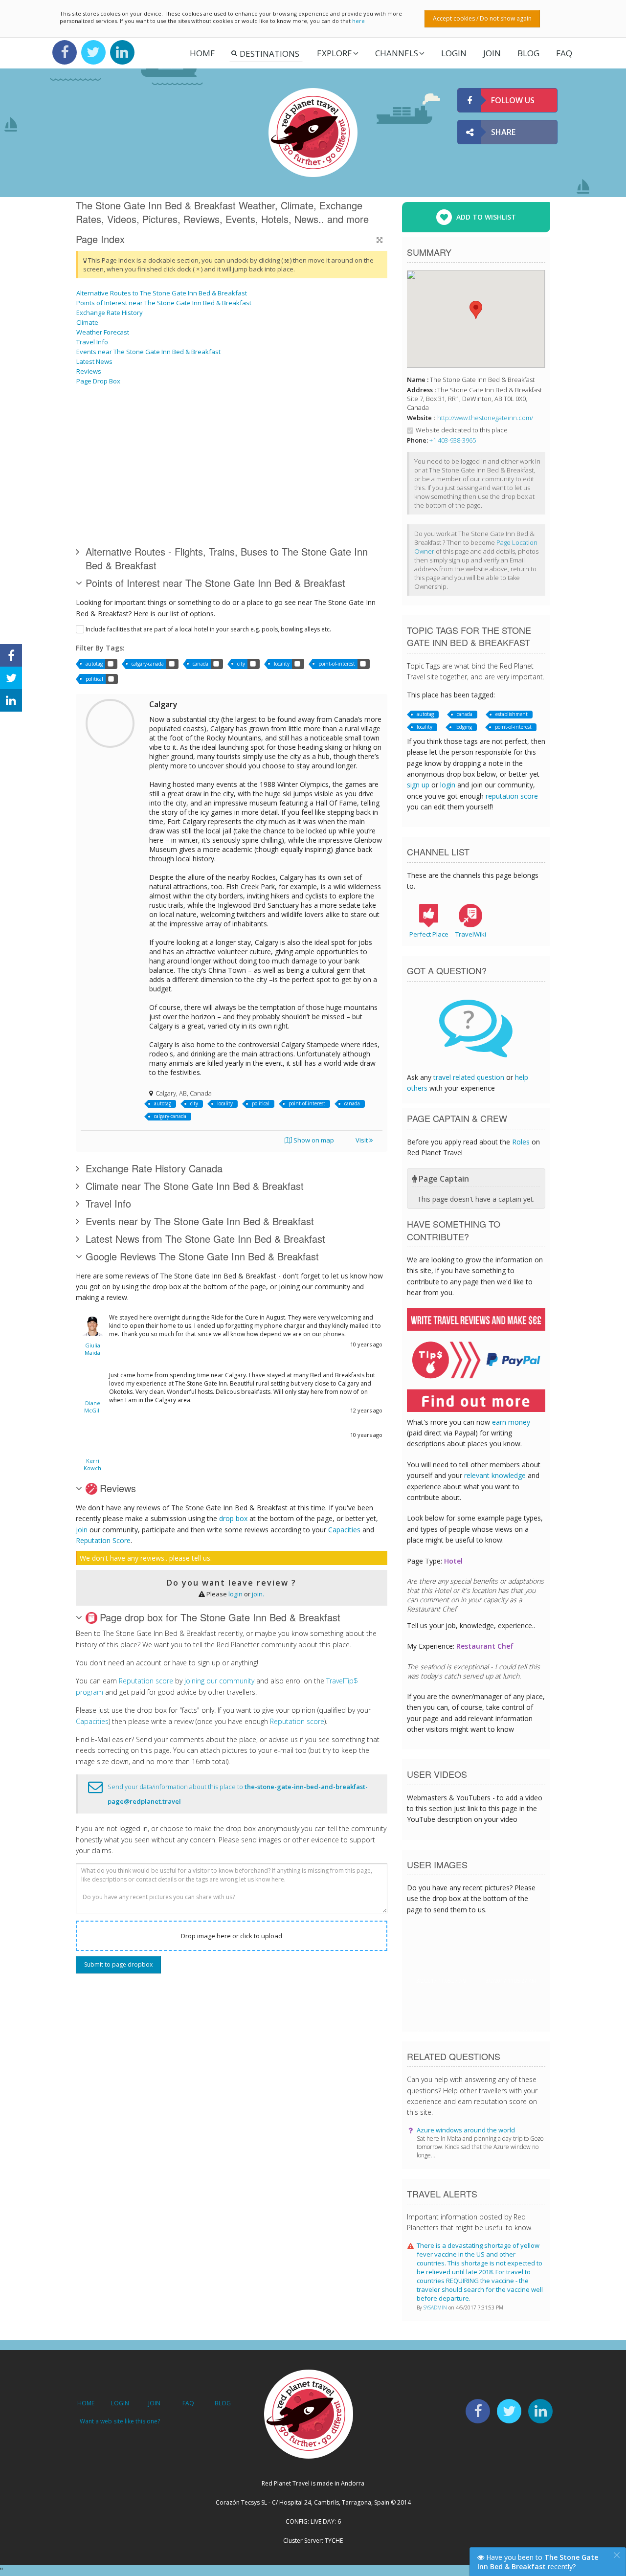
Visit (362, 1140)
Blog (528, 53)
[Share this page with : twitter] (11, 678)
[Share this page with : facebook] (11, 655)
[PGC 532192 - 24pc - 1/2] (249, 427)
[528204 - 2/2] (200, 427)
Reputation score (146, 1681)
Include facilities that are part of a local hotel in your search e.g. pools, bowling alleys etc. (208, 629)
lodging (464, 727)
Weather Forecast (103, 332)
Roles (521, 1142)
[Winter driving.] (324, 501)
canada (201, 664)
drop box (233, 1518)
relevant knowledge (495, 1475)
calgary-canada (148, 664)
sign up (418, 785)
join (82, 1530)
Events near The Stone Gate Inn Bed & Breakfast (148, 352)
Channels (397, 53)
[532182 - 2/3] (101, 427)
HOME (86, 2403)
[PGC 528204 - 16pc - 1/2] (249, 501)
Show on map (313, 1140)
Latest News (94, 361)
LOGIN (454, 53)
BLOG (223, 2403)
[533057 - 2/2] (101, 501)
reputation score (512, 796)
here (358, 21)
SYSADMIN (436, 2307)
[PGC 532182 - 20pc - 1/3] (200, 501)
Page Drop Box (98, 381)
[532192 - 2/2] (150, 427)
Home (202, 53)
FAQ (564, 53)
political (94, 679)
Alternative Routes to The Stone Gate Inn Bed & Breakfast (162, 293)
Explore (335, 53)
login (235, 1594)
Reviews (89, 371)
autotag (94, 664)
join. (258, 1594)
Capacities (344, 1530)
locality (282, 664)
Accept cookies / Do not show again (482, 18)
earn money (511, 1422)
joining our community (219, 1681)
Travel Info (92, 342)
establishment (512, 714)
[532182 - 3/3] (324, 427)
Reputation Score (103, 1540)
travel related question (469, 1077)
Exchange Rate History (110, 313)
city (241, 664)
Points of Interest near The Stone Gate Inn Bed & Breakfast (164, 303)
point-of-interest (337, 664)
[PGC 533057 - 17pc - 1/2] (150, 501)
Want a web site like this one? (120, 2421)
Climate (87, 322)
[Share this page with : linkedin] (11, 700)
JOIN (492, 53)
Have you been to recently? (538, 2562)
